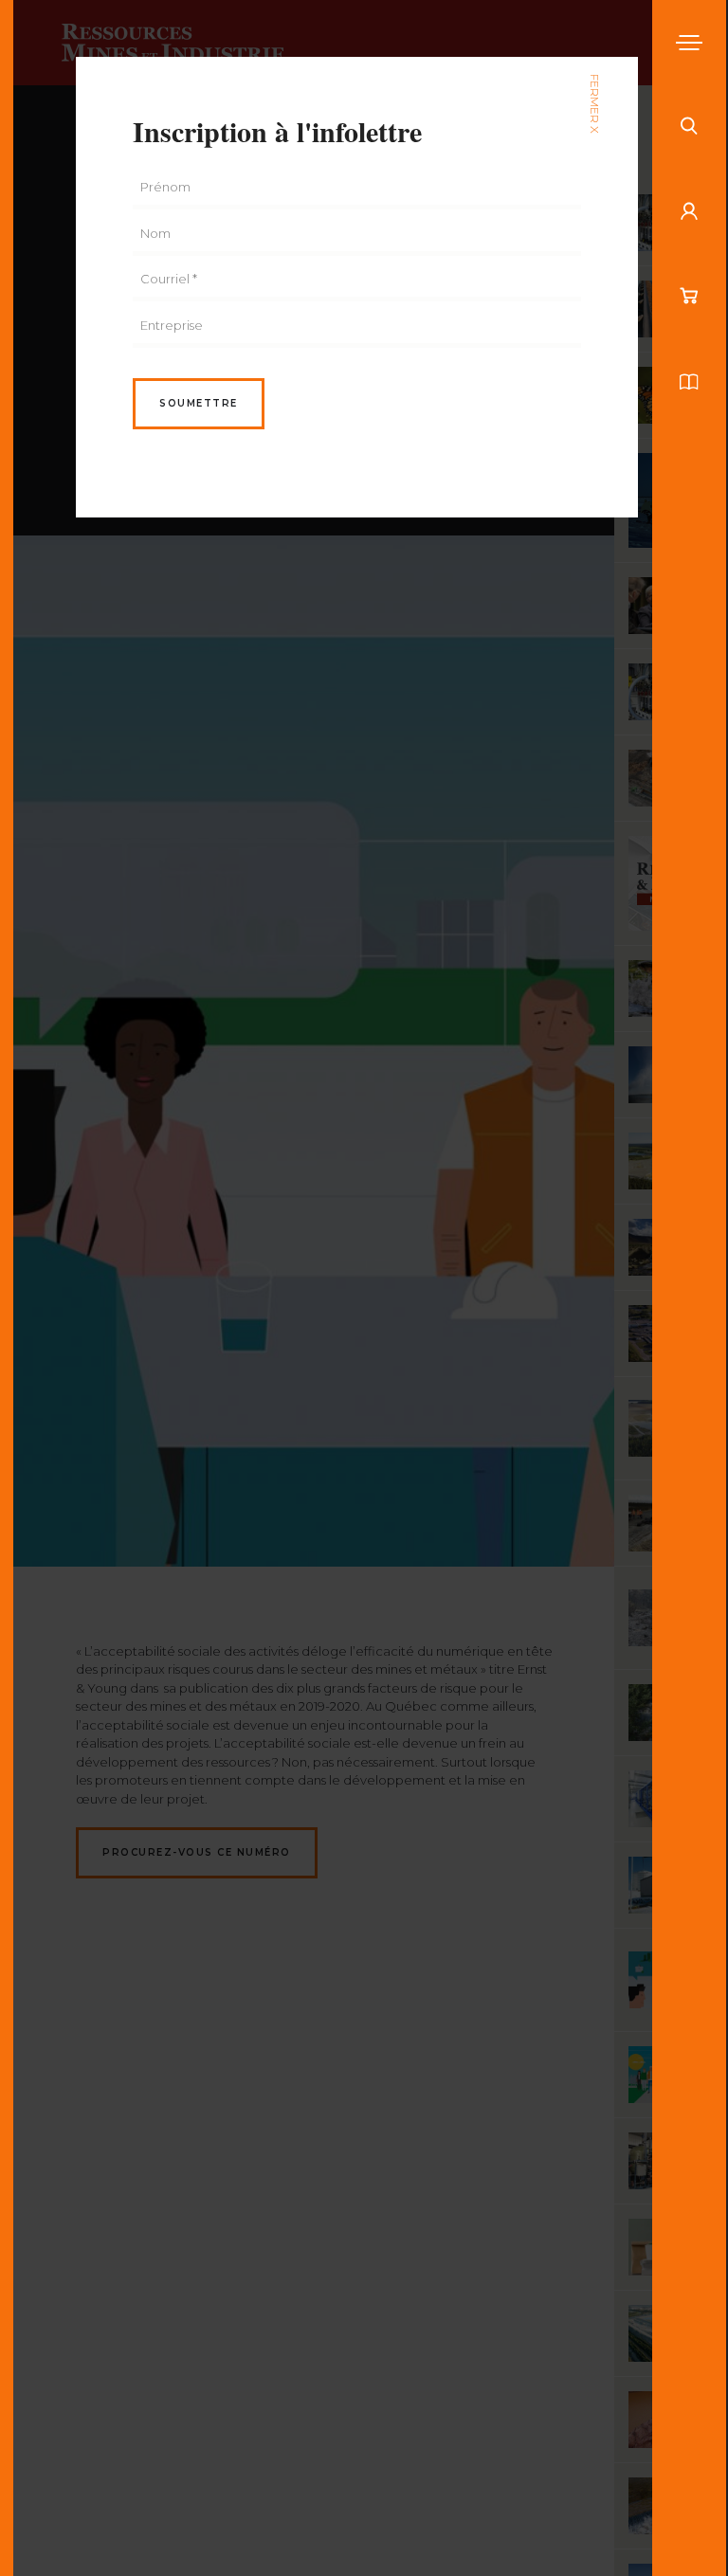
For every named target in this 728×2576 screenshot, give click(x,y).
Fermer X (595, 104)
